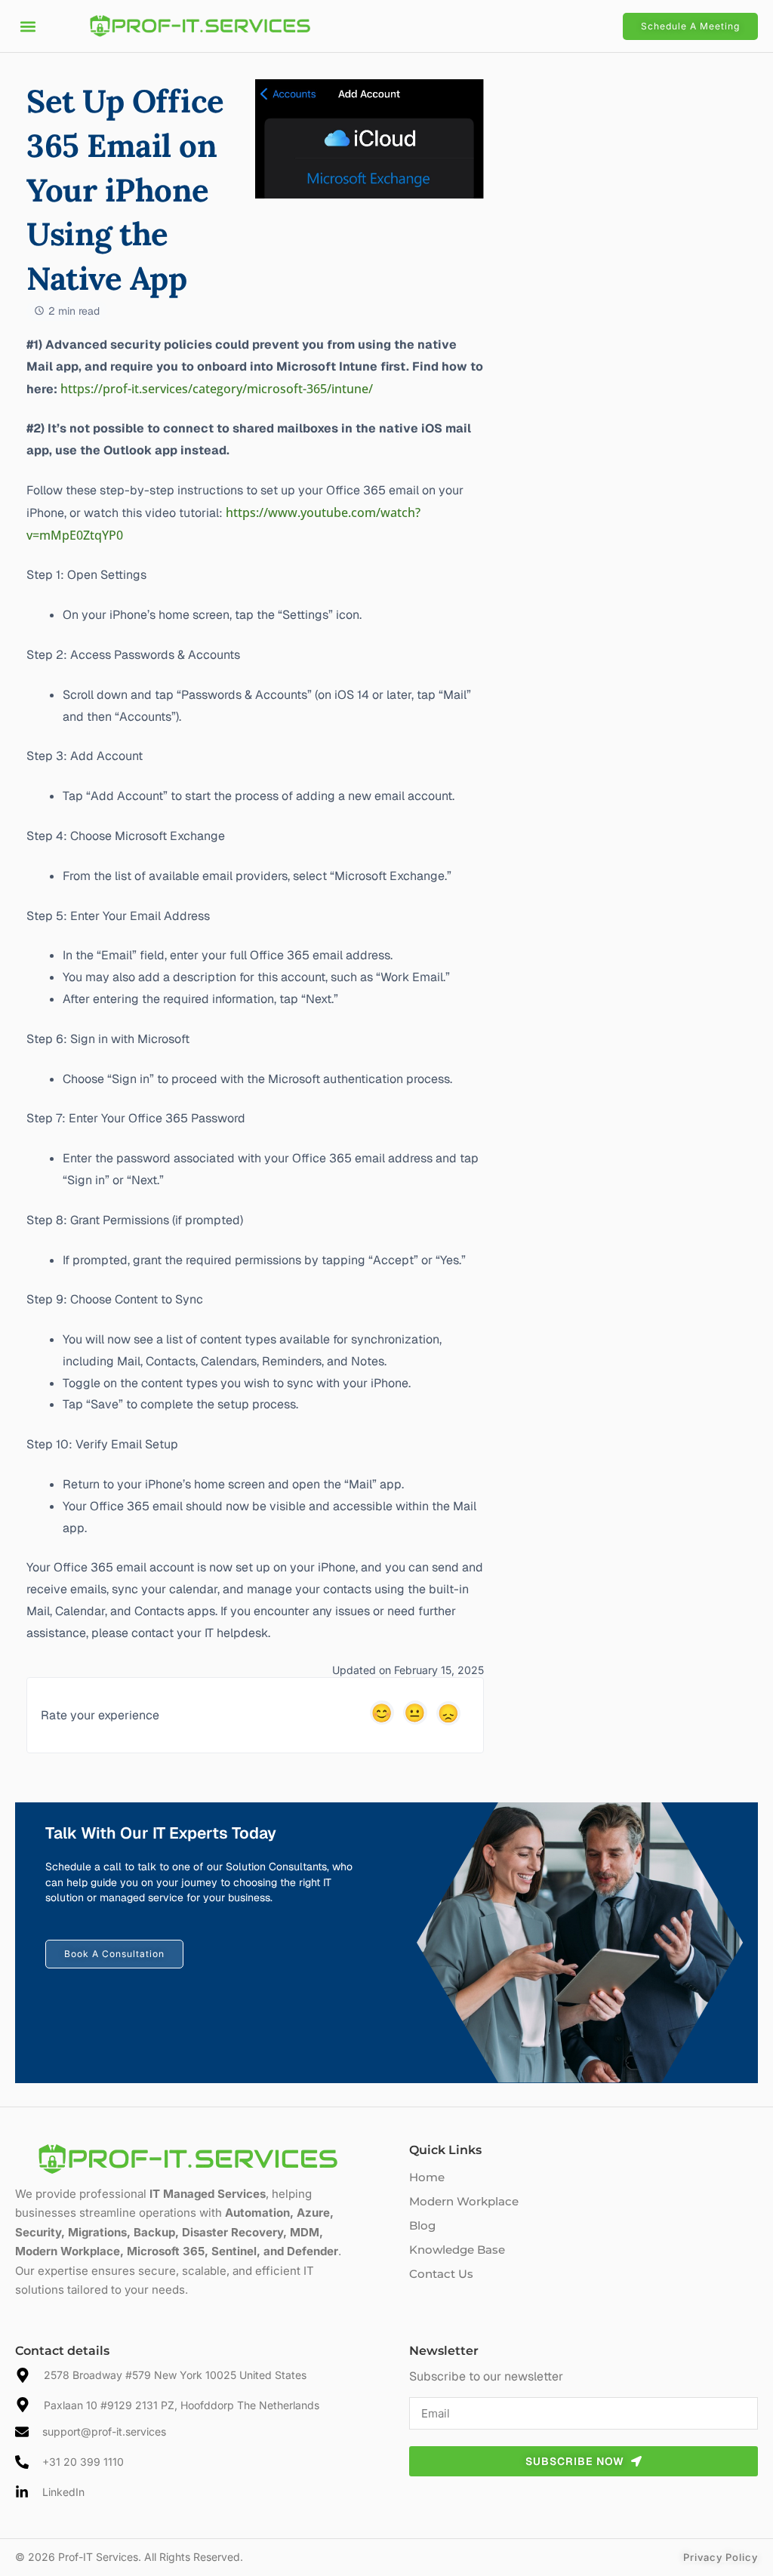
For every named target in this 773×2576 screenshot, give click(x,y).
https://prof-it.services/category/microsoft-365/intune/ (217, 389)
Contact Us (441, 2274)
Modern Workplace (464, 2201)
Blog (422, 2225)
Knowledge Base (457, 2250)
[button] (28, 26)
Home (427, 2177)
